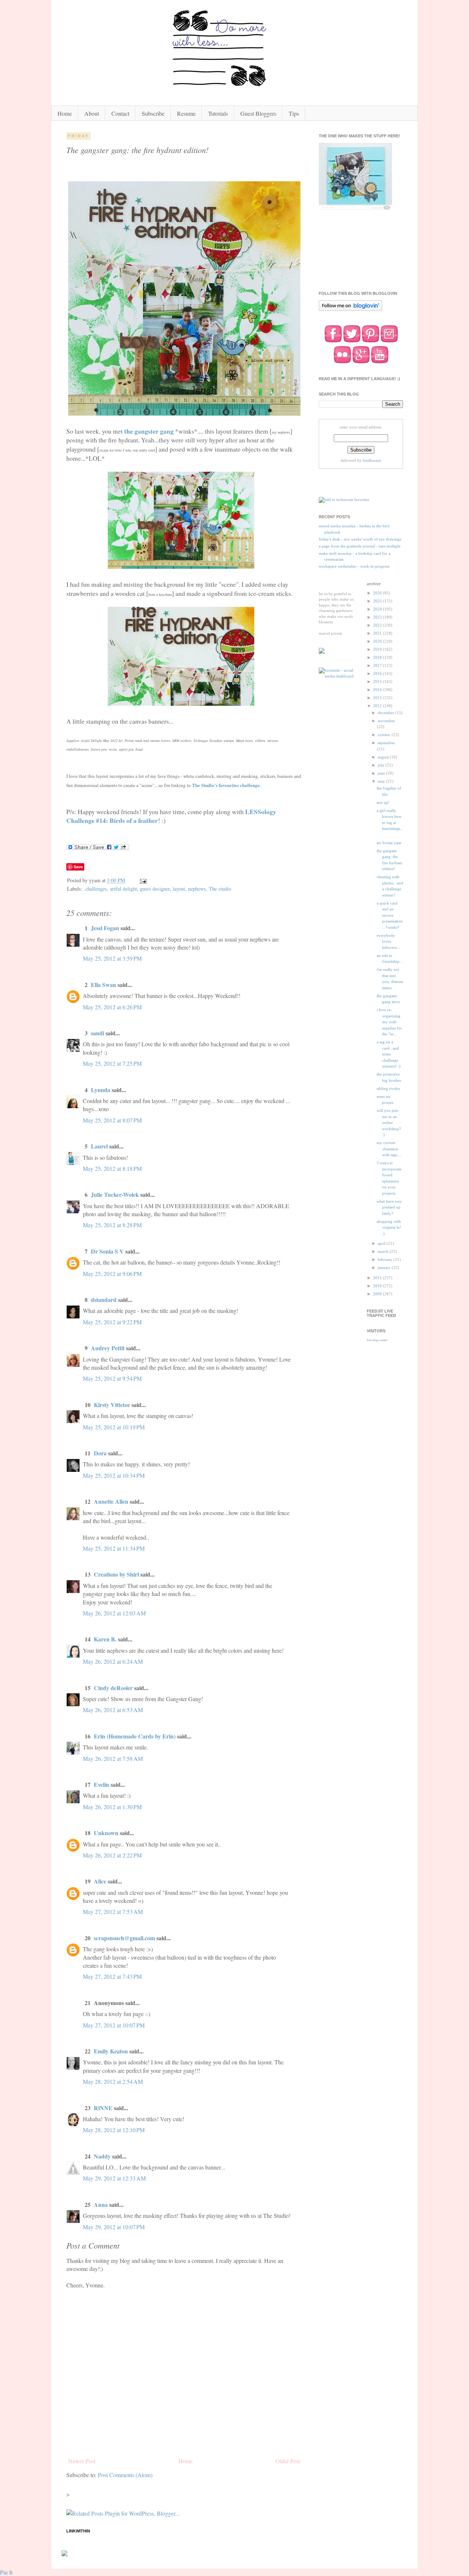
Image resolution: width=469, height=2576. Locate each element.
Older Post (288, 2461)
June (382, 773)
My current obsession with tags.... (389, 1149)
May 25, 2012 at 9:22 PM (112, 1322)
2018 (378, 657)
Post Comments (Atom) (125, 2475)
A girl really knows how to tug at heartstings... (389, 823)
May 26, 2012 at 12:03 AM (114, 1613)
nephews (197, 889)
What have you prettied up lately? (389, 1207)
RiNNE (103, 2108)
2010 (378, 1286)
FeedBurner (372, 460)
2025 (378, 601)
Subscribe (153, 113)
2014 (378, 690)
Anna (101, 2204)
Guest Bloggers (258, 113)
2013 (378, 698)
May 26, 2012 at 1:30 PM (112, 1807)
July (382, 765)
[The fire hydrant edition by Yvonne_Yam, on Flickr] (184, 413)
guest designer (155, 889)
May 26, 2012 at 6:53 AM (113, 1710)
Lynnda (101, 1090)
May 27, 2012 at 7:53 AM (113, 1911)
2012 (378, 706)
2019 (378, 649)
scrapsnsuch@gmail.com (124, 1938)
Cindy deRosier (113, 1688)
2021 (378, 633)
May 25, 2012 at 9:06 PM (112, 1274)
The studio (220, 889)
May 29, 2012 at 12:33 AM (114, 2178)
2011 (378, 1278)
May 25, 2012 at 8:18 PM (112, 1168)
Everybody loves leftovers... (388, 941)
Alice (101, 1881)
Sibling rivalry (389, 1088)
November (386, 721)
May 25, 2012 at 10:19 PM (114, 1427)
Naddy (102, 2156)
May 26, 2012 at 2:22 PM (112, 1855)
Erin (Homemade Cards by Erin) (135, 1736)
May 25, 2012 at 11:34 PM (114, 1548)
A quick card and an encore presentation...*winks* (390, 915)
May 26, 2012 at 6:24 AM (113, 1661)
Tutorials (218, 113)
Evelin (101, 1784)
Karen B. (105, 1639)
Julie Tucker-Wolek (115, 1194)
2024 (378, 609)
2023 (378, 617)
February (386, 1259)
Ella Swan (104, 985)
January (385, 1267)
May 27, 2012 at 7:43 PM (112, 1976)
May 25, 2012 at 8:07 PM (112, 1120)
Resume (186, 113)
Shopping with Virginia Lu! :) (389, 1227)
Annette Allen (111, 1501)
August (384, 757)
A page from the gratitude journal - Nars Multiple (360, 546)
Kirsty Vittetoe (112, 1405)
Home (65, 113)
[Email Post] (143, 880)
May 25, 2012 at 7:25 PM (112, 1063)
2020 (378, 641)
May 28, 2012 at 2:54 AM (113, 2081)
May (382, 781)
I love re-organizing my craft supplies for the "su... (389, 1022)
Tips (294, 113)
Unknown (106, 1833)
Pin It (6, 2572)
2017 (378, 665)
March (384, 1251)
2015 (378, 682)
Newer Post (82, 2461)
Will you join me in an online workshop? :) (389, 1122)
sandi (97, 1033)
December (387, 713)
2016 (378, 673)
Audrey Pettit (108, 1348)
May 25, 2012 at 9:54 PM (112, 1378)
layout (179, 889)
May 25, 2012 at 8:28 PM (112, 1225)
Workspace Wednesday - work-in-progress (354, 566)
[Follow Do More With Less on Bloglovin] (350, 310)
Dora (100, 1453)
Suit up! (383, 802)
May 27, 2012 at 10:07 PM (114, 2025)
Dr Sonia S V (107, 1251)
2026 (378, 593)
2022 (378, 625)
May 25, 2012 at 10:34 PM (114, 1475)
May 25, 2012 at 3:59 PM (112, 958)
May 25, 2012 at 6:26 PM (112, 1007)
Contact (120, 113)
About (92, 113)
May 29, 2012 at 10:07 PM (114, 2227)
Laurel (99, 1146)
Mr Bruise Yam (389, 843)
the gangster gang (149, 431)
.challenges (95, 889)
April (382, 1243)
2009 (378, 1294)
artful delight (123, 889)
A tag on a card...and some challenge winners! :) (389, 1054)
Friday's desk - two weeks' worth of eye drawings (360, 539)
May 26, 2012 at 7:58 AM (113, 1758)
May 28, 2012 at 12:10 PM (114, 2130)
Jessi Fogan (105, 928)
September (386, 743)
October (385, 735)
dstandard (104, 1300)
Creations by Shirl (116, 1574)
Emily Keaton (111, 2051)
